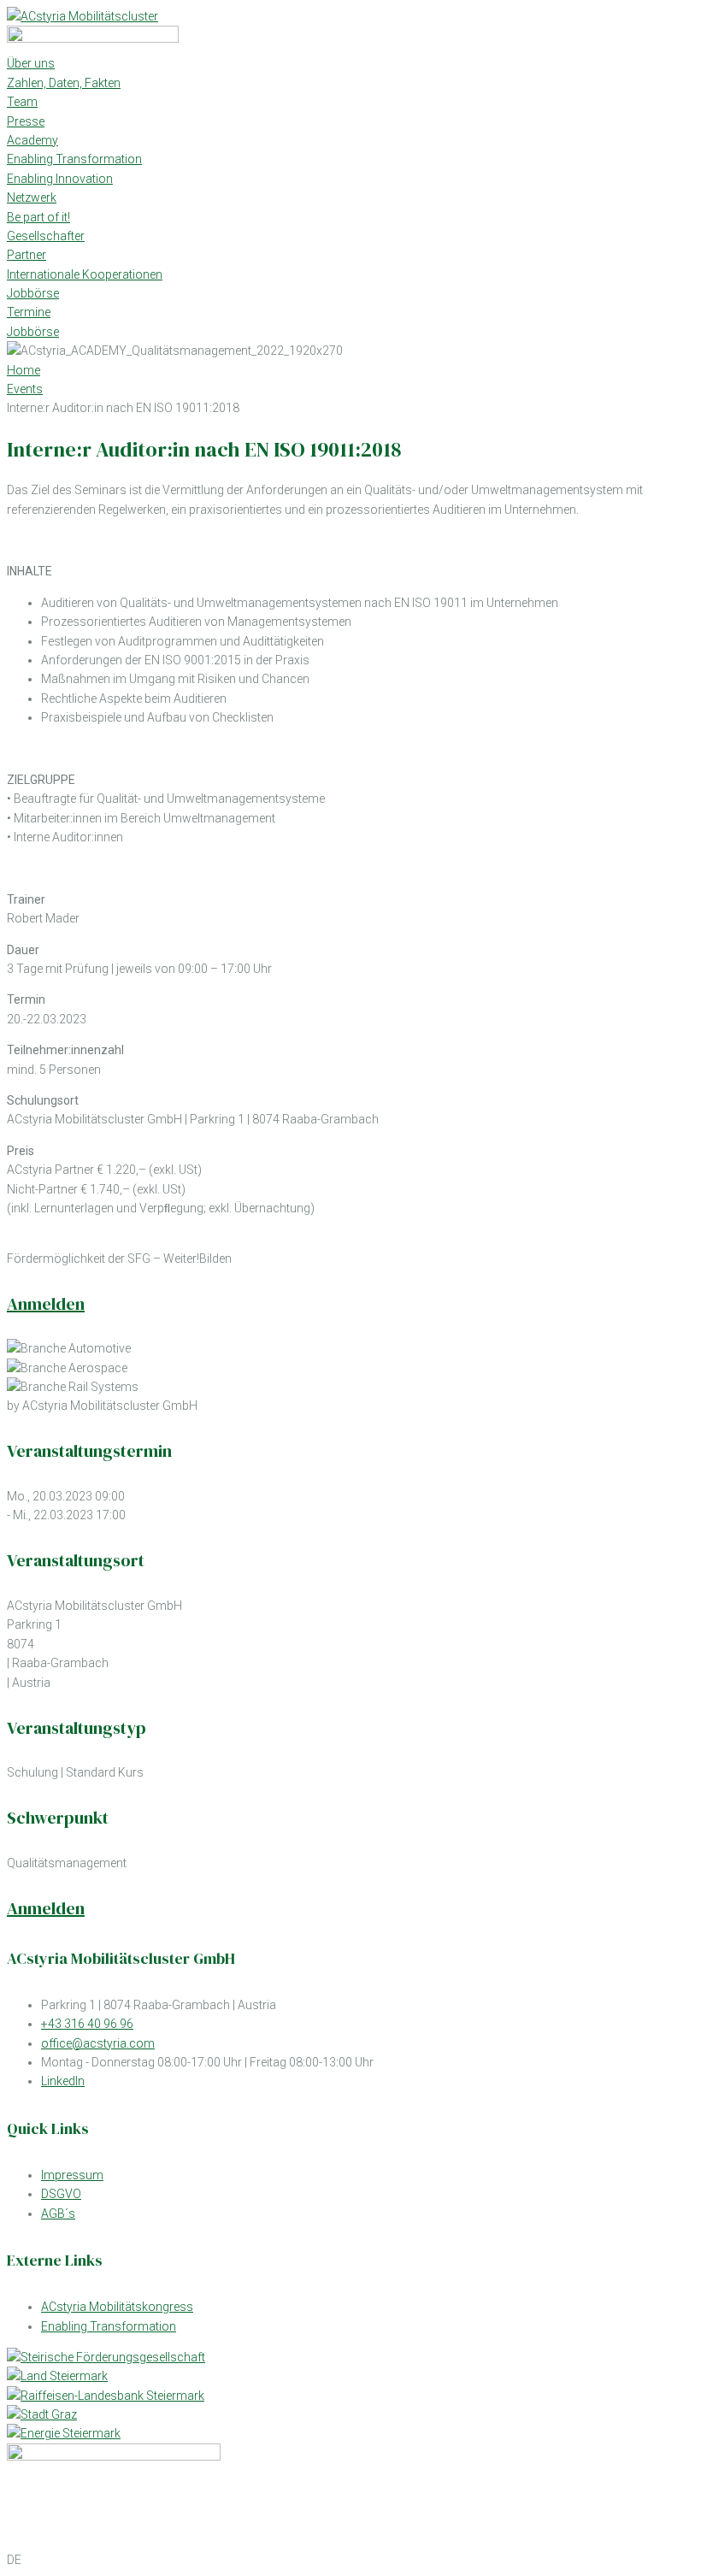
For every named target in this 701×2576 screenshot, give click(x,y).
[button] (350, 2560)
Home (24, 370)
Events (25, 389)
